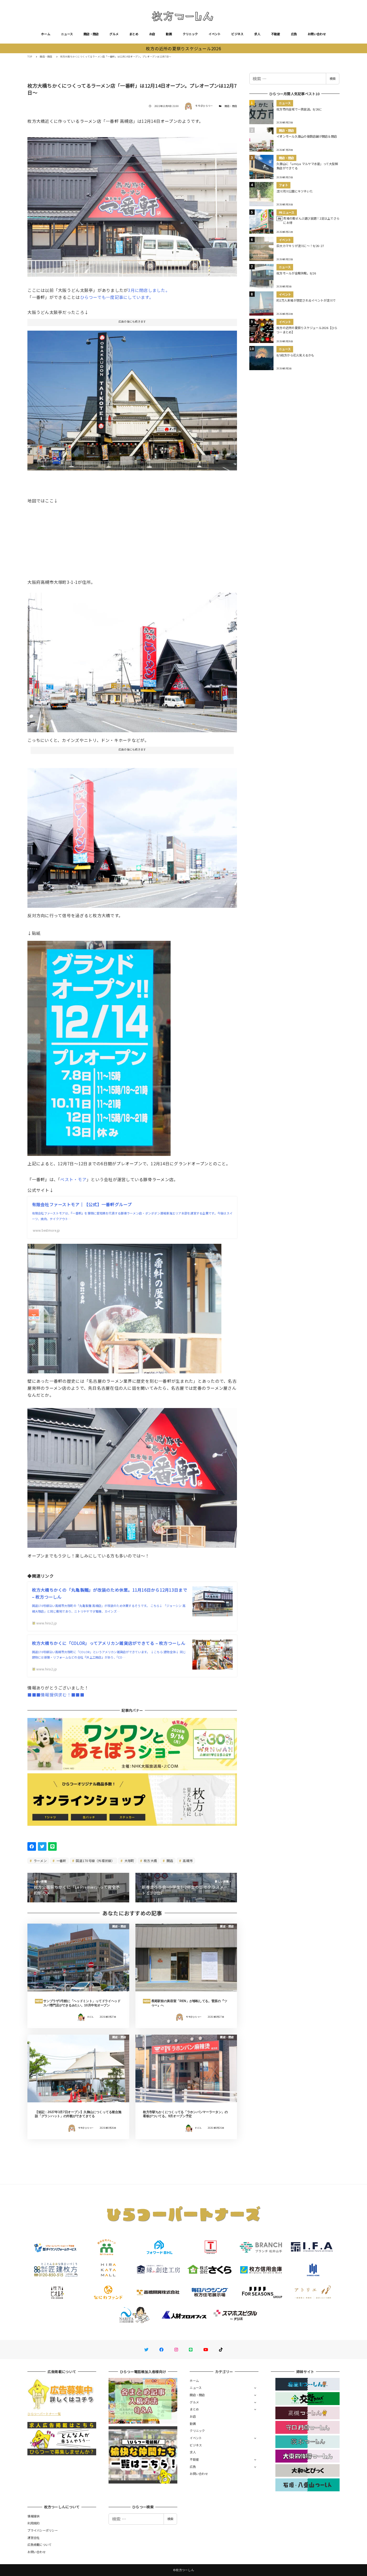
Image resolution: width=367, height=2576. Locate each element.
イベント (215, 34)
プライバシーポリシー (43, 2530)
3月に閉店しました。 (149, 290)
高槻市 (187, 1861)
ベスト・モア (73, 1179)
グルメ (114, 34)
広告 (294, 34)
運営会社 (33, 2538)
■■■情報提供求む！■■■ (56, 1695)
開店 (170, 1861)
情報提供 (33, 2516)
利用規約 (33, 2523)
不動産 (276, 34)
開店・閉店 (91, 34)
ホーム (46, 34)
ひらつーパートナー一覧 (44, 2414)
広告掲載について (39, 2545)
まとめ (134, 34)
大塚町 (129, 1861)
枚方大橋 (150, 1861)
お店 (152, 34)
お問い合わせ (317, 34)
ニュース (67, 34)
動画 (169, 34)
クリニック (190, 34)
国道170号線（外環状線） (95, 1861)
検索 (333, 78)
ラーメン (40, 1861)
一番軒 (61, 1861)
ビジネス (237, 34)
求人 (257, 34)
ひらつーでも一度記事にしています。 (117, 297)
